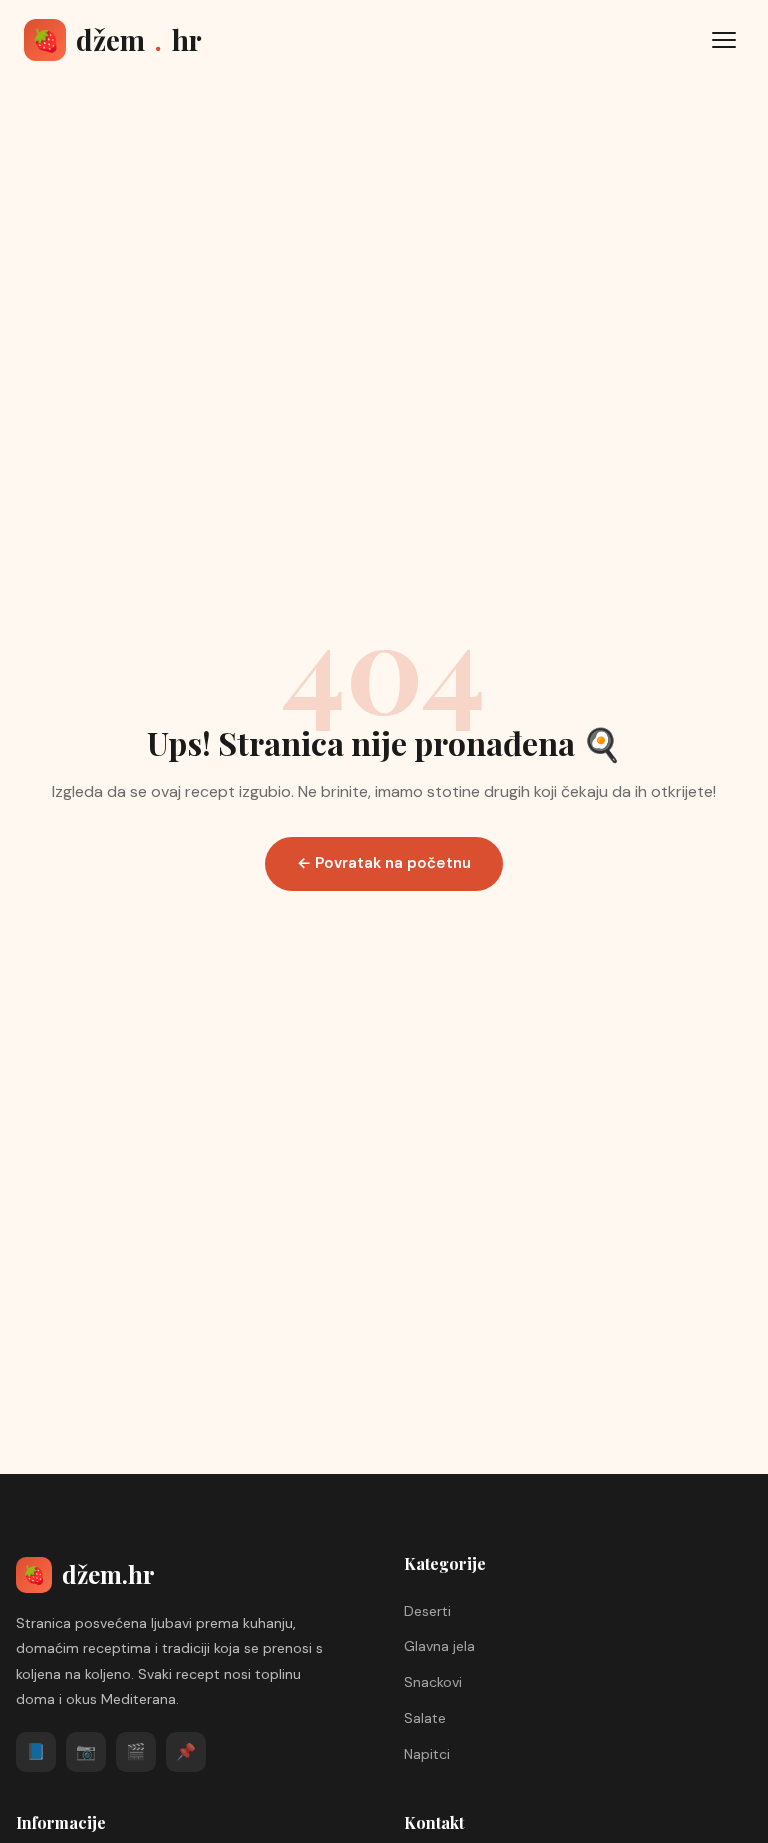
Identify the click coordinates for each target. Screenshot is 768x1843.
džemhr (117, 39)
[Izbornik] (724, 40)
